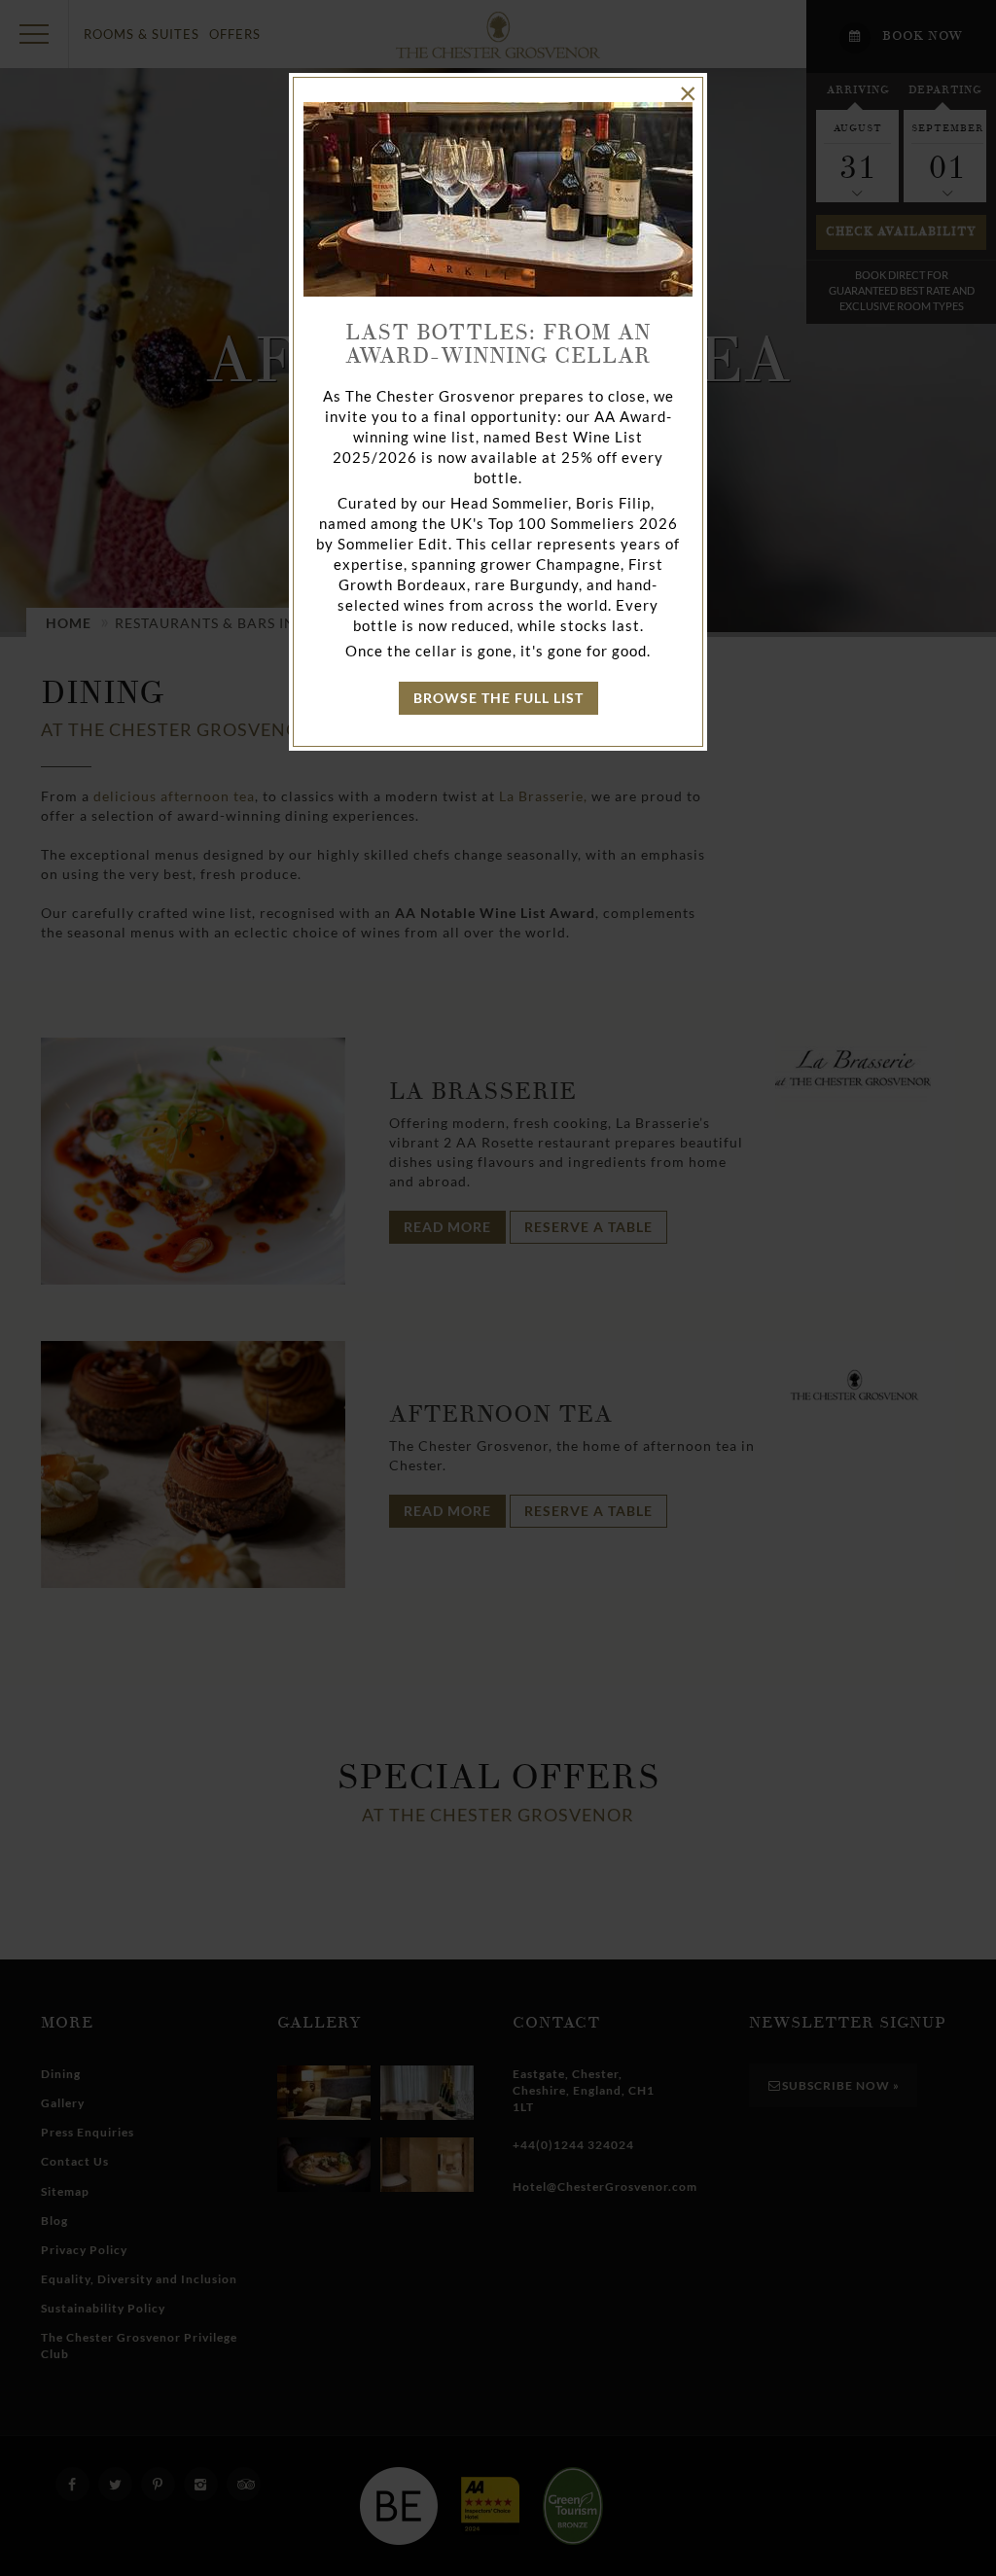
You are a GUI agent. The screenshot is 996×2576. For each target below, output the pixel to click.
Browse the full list (498, 698)
